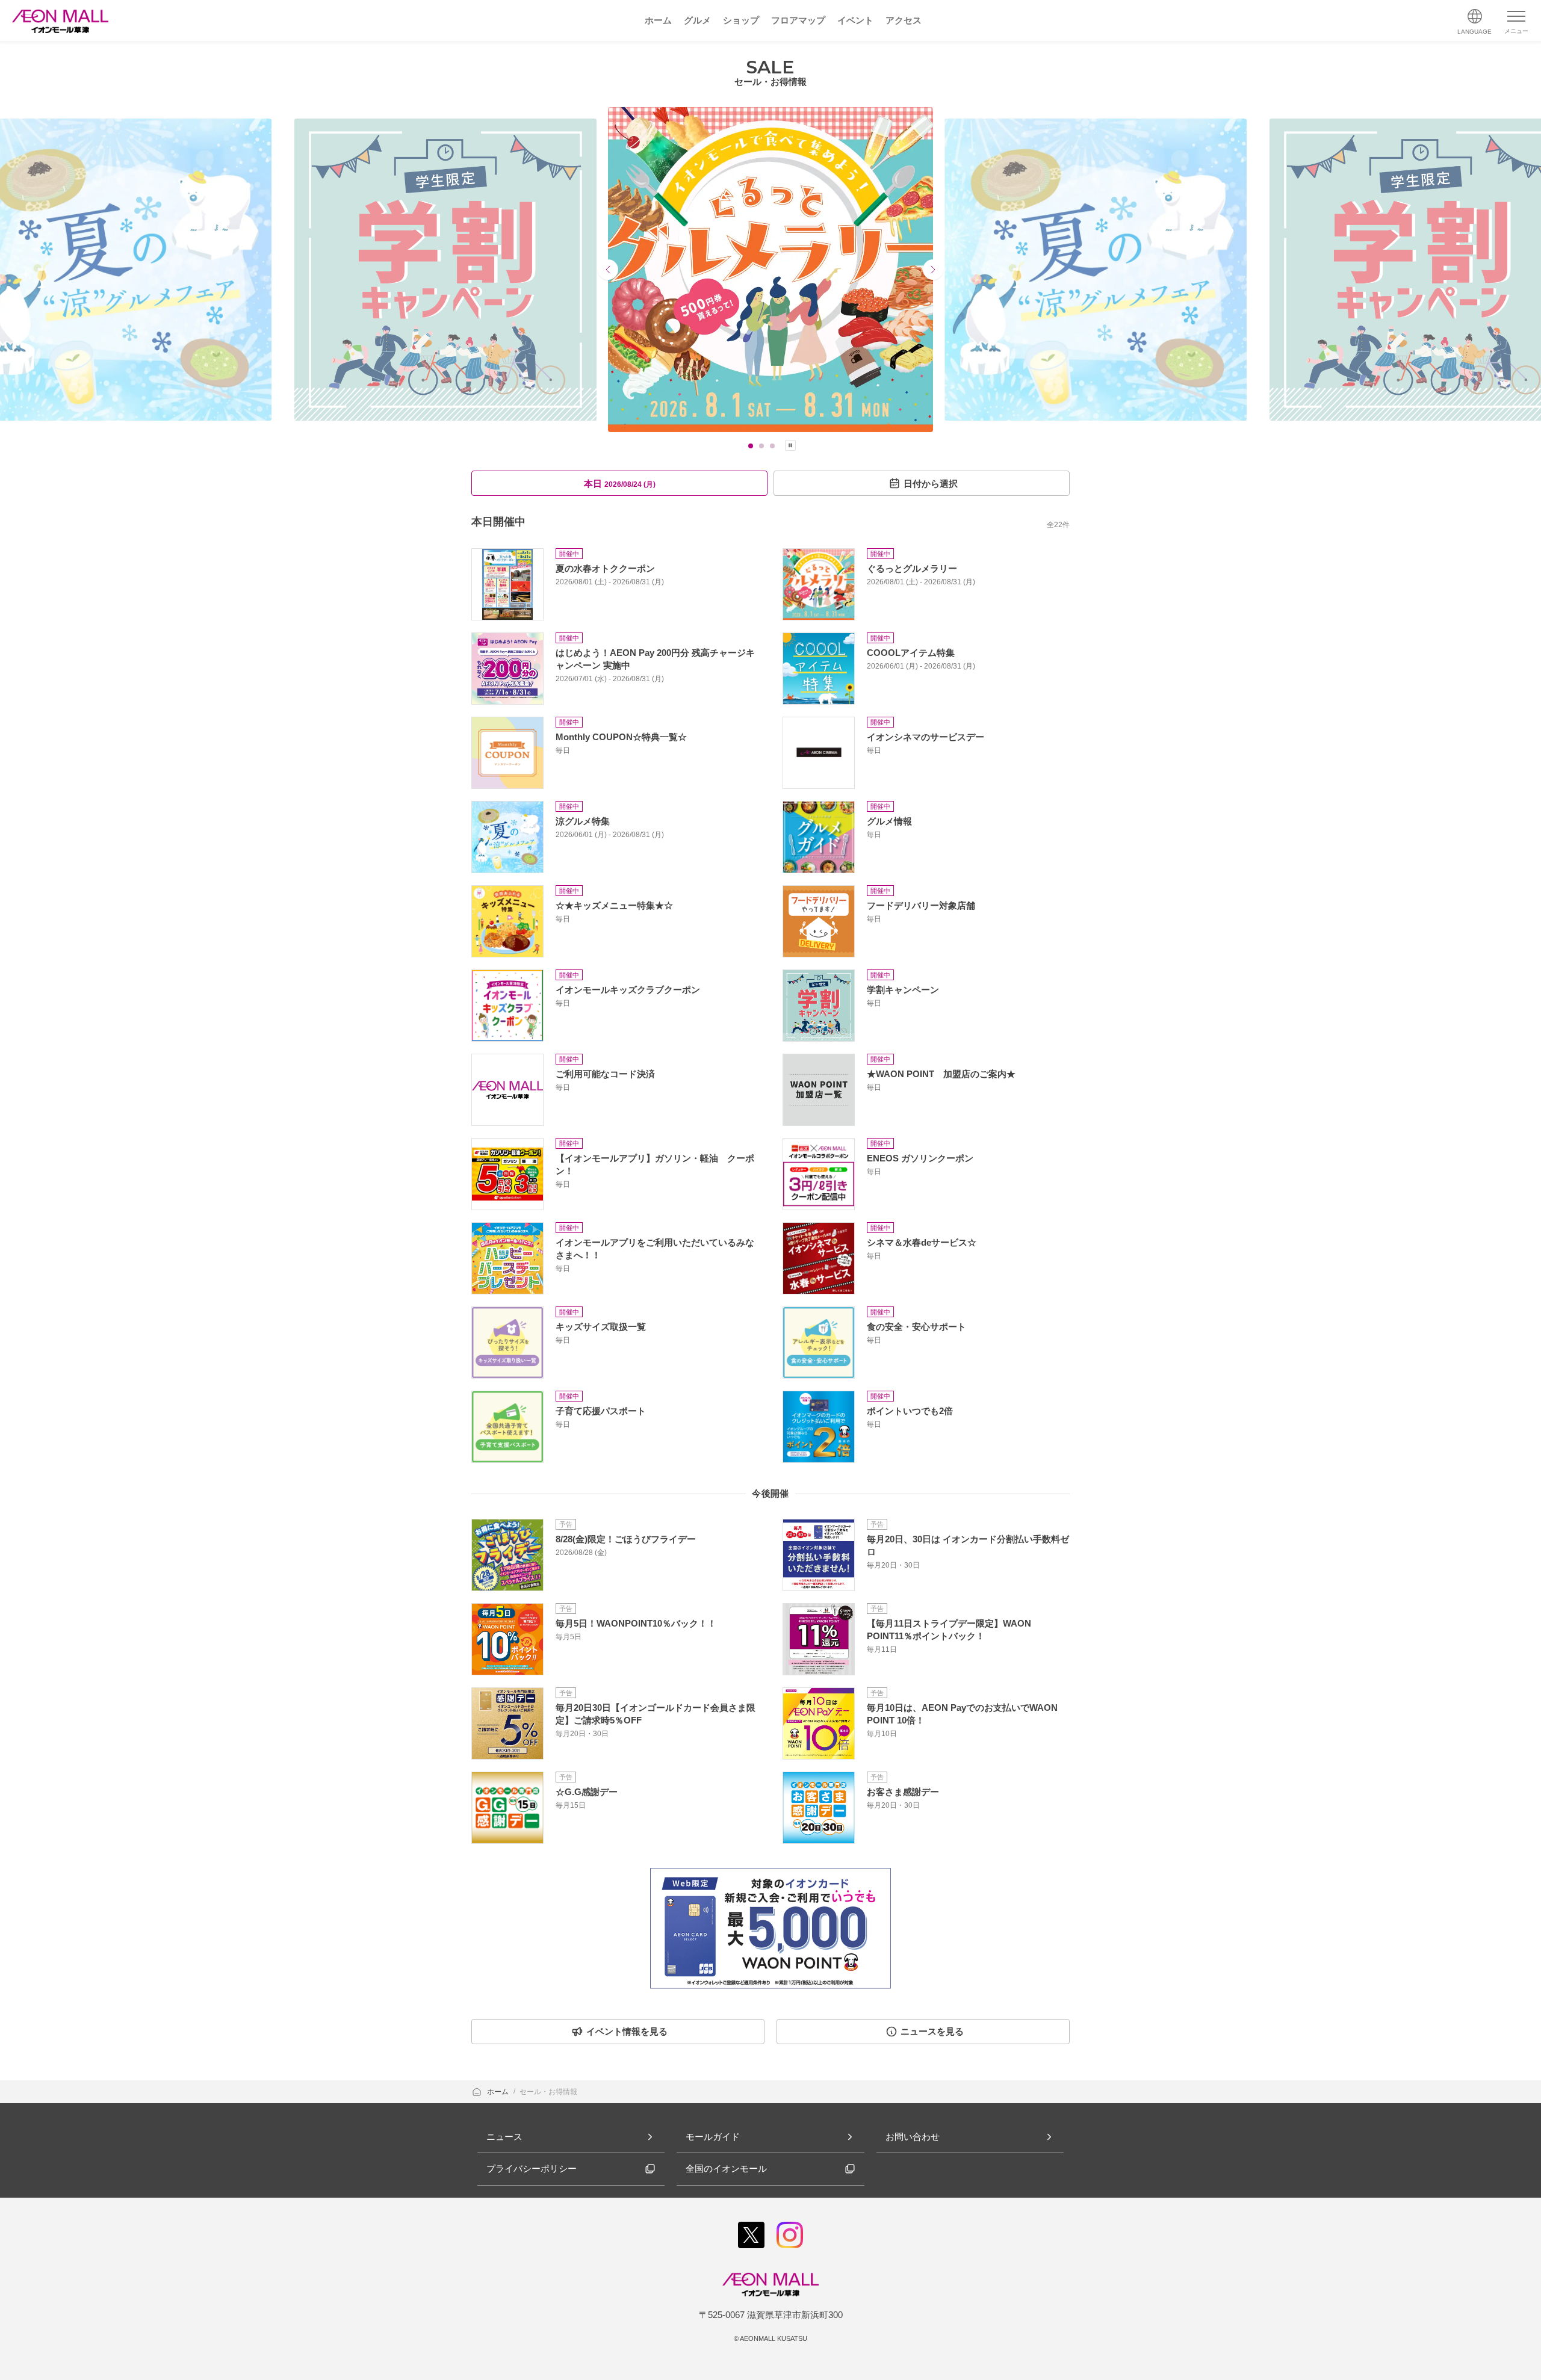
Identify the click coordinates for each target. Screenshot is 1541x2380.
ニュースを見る (932, 2031)
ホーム (499, 2092)
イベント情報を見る (627, 2031)
